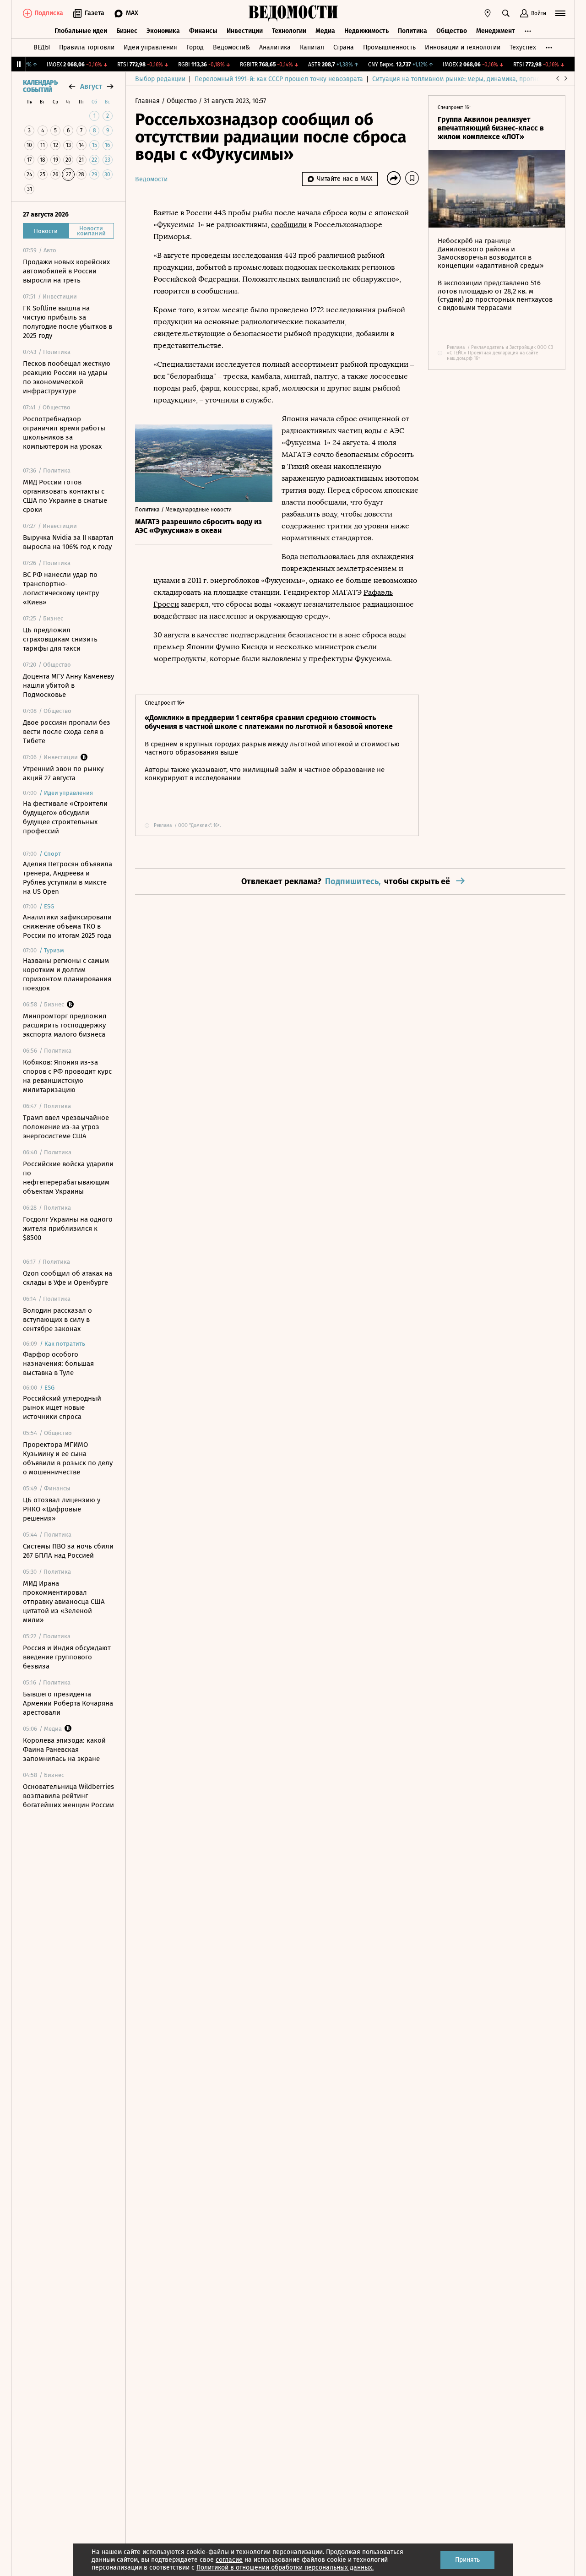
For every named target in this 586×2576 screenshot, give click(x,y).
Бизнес (127, 31)
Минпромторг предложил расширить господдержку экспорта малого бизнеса (65, 1025)
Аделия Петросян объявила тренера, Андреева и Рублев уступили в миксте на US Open (68, 878)
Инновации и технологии (463, 47)
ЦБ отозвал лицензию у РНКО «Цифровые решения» (62, 1509)
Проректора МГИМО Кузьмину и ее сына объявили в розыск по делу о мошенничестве (68, 1458)
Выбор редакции (160, 79)
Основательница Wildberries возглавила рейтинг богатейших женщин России (68, 1796)
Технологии (289, 31)
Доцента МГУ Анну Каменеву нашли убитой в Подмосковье (68, 685)
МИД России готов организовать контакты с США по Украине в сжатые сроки (65, 496)
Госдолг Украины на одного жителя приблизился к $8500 (68, 1228)
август (91, 86)
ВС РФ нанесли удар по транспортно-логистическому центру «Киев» (61, 588)
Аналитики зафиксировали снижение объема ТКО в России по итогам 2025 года (67, 926)
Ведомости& (231, 47)
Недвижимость (366, 31)
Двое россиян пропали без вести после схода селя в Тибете (67, 732)
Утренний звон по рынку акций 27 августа (63, 773)
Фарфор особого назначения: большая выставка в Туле (58, 1364)
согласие (229, 2560)
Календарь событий (40, 87)
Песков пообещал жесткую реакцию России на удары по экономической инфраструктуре (67, 377)
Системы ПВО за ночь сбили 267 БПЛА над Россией (68, 1551)
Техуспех (523, 47)
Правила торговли (87, 47)
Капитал (312, 47)
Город (195, 47)
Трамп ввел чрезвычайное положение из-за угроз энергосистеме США (66, 1127)
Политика (412, 31)
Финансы (203, 31)
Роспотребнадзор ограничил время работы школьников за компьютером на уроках (64, 433)
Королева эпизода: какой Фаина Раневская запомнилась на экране (64, 1750)
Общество (452, 31)
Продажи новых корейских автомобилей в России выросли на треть (66, 271)
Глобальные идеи (81, 31)
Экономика (163, 31)
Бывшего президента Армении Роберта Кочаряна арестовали (68, 1703)
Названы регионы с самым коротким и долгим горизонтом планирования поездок (67, 974)
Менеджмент (496, 31)
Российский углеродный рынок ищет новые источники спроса (62, 1408)
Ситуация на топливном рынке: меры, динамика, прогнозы (460, 79)
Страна (344, 47)
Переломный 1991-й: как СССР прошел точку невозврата (279, 79)
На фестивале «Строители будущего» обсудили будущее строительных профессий (65, 817)
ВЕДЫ (42, 47)
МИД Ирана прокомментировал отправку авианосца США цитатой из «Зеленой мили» (64, 1602)
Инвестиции (245, 31)
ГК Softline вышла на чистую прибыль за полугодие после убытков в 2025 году (68, 322)
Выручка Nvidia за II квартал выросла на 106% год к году (68, 542)
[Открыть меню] (560, 13)
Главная (148, 101)
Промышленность (389, 47)
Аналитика (275, 47)
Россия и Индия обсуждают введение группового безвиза (67, 1657)
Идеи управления (150, 47)
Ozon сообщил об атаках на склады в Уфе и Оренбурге (68, 1278)
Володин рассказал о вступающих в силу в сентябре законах (57, 1320)
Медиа (325, 31)
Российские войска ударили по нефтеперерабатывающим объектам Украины (68, 1178)
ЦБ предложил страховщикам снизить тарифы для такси (60, 639)
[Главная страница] (293, 13)
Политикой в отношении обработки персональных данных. (285, 2568)
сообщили (289, 225)
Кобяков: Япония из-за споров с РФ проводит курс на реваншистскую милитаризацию (67, 1076)
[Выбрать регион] (488, 13)
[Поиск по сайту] (506, 13)
